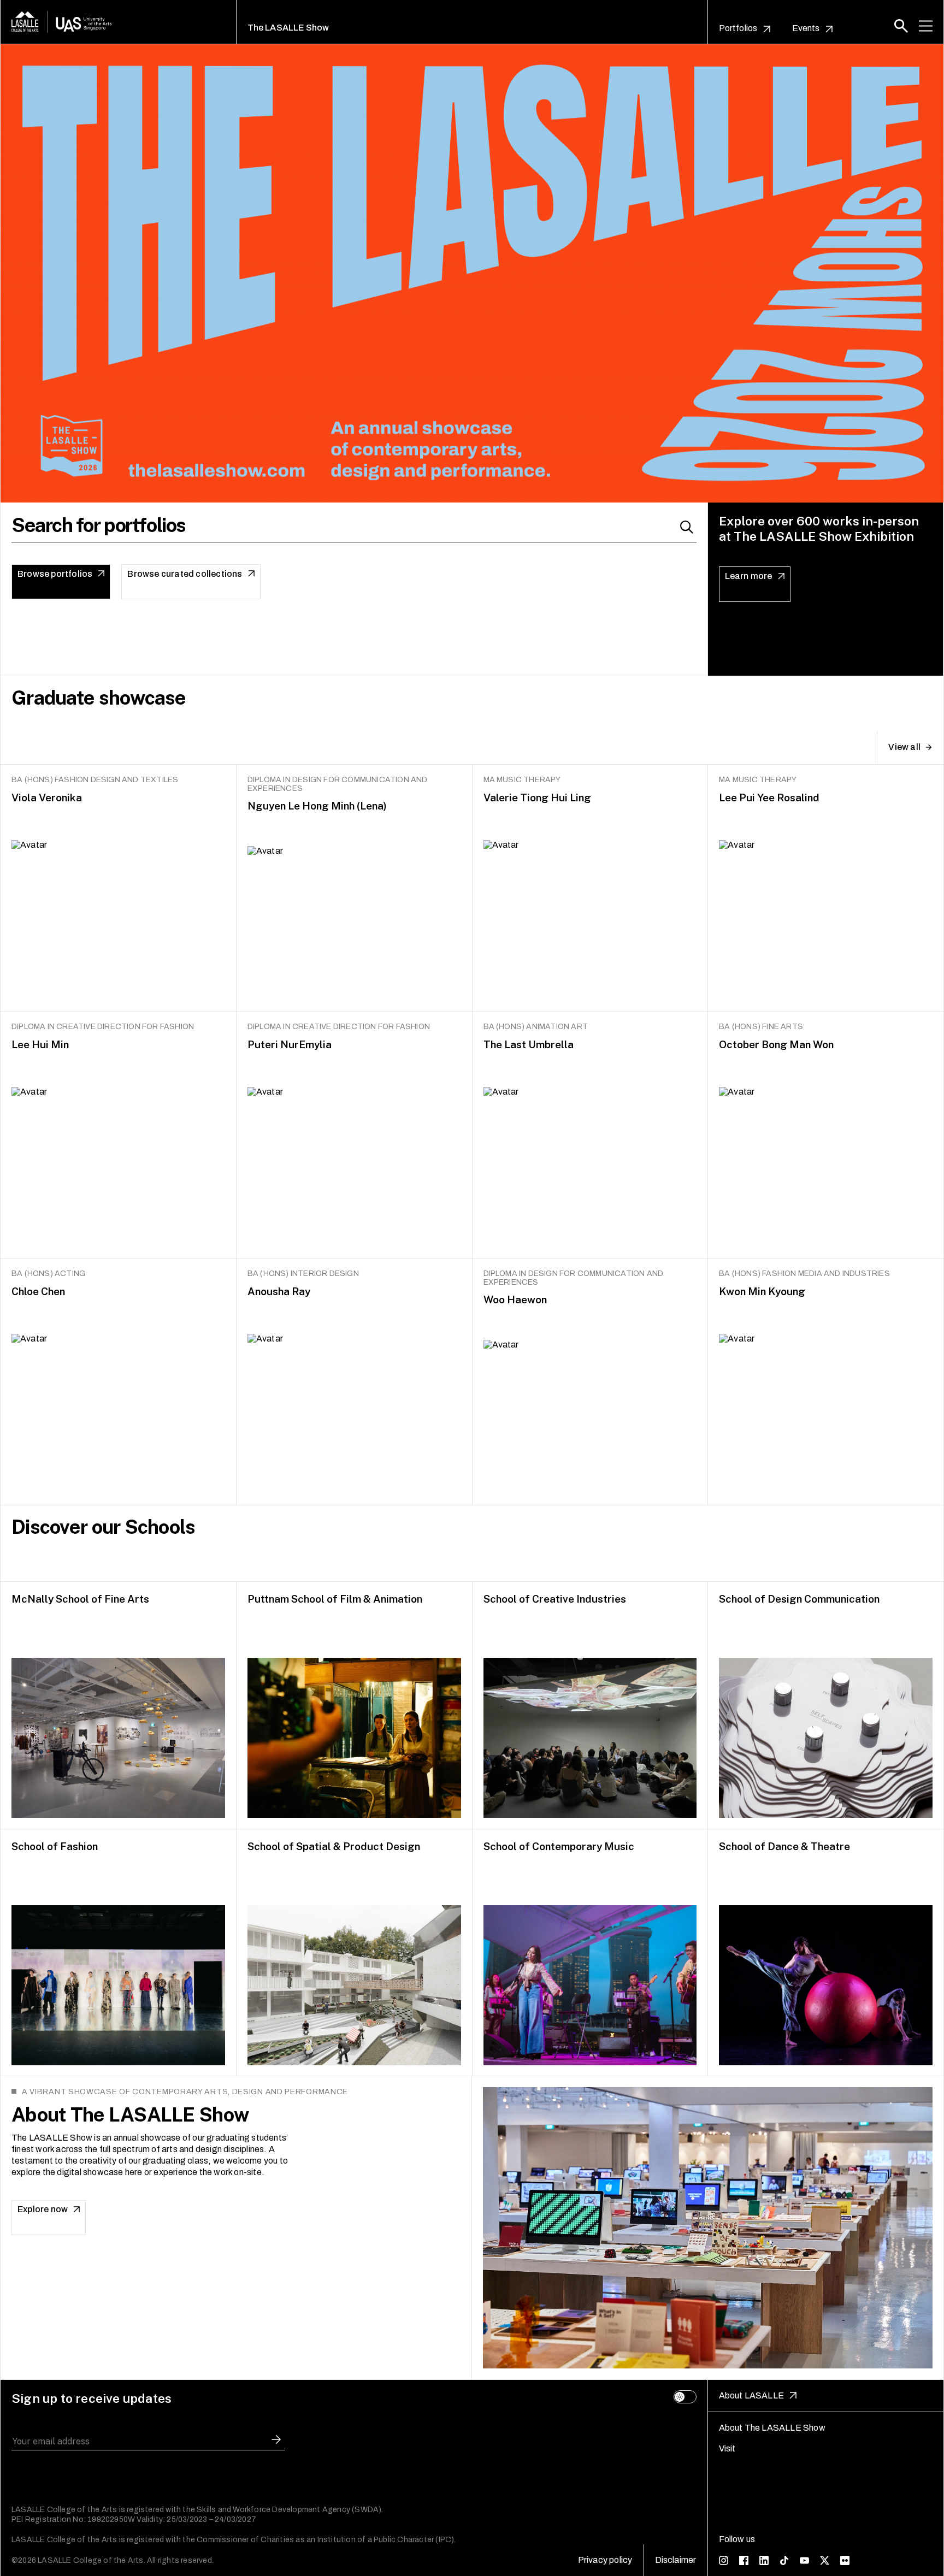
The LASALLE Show (288, 28)
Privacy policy (605, 2560)
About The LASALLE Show (772, 2428)
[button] (901, 26)
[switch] (685, 2397)
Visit (727, 2448)
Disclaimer (676, 2560)
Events (806, 28)
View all (904, 747)
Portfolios (738, 28)
